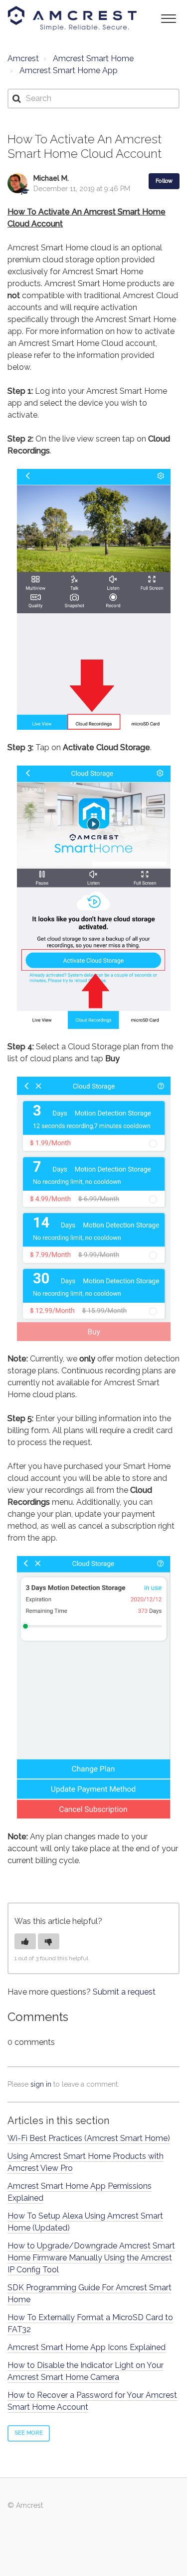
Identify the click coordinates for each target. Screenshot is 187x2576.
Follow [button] (164, 181)
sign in (41, 2084)
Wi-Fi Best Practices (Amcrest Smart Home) (89, 2138)
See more (29, 2433)
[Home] (72, 18)
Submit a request (124, 1992)
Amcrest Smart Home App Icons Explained (87, 2347)
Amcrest (23, 58)
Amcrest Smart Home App (69, 70)
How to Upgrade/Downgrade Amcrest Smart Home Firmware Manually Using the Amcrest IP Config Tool (91, 2258)
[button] (168, 18)
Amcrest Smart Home (93, 58)
